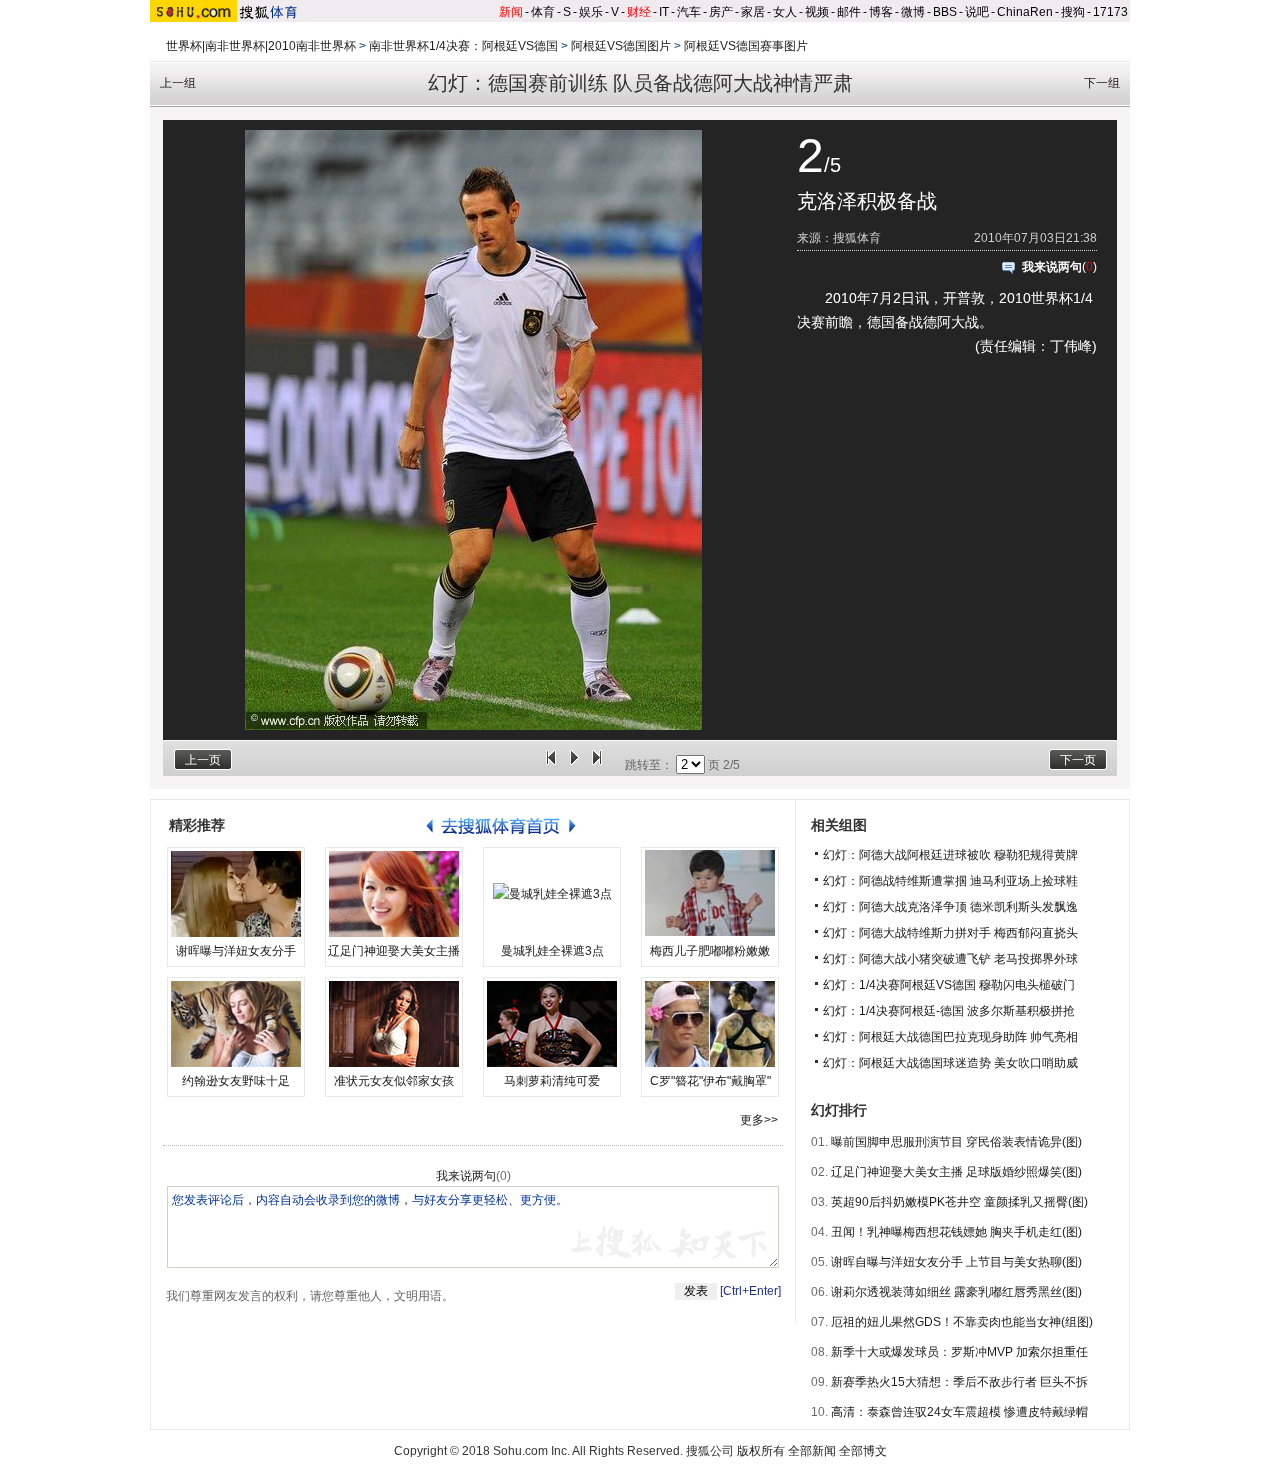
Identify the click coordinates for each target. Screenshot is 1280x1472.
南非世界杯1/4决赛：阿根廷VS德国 (463, 46)
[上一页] (551, 765)
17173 (1110, 12)
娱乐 (591, 12)
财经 (639, 12)
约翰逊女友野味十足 (236, 1081)
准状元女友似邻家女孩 (394, 1081)
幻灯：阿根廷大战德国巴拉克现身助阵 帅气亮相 (950, 1037)
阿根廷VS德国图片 (621, 46)
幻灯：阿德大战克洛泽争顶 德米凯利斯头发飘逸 (950, 907)
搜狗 (1073, 12)
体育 (543, 12)
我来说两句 (1052, 267)
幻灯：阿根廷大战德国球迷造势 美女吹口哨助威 (950, 1063)
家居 (753, 12)
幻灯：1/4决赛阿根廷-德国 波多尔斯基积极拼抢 (949, 1011)
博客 (881, 12)
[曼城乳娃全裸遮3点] (552, 894)
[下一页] (597, 765)
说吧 (977, 12)
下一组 (1102, 83)
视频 (817, 12)
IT (664, 12)
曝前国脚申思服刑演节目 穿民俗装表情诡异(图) (956, 1142)
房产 (721, 12)
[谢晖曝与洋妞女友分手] (236, 894)
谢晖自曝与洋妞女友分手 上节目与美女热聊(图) (956, 1262)
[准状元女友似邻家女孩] (394, 1024)
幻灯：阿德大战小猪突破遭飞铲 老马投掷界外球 (950, 959)
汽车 (689, 12)
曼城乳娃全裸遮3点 (552, 951)
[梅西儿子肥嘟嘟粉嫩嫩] (710, 894)
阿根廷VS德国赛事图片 (746, 46)
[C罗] (710, 1024)
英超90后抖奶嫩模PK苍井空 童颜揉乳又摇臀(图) (959, 1202)
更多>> (759, 1120)
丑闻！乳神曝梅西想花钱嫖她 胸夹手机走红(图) (956, 1232)
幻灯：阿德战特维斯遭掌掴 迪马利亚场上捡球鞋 (950, 881)
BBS (945, 12)
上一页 (203, 760)
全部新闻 (812, 1451)
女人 (785, 12)
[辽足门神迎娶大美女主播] (394, 894)
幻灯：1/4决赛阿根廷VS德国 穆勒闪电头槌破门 (949, 985)
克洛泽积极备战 (867, 201)
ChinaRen (1025, 12)
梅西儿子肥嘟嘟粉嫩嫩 (710, 951)
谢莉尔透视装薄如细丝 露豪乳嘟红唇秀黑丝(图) (956, 1292)
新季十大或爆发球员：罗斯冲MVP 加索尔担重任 (959, 1352)
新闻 (511, 12)
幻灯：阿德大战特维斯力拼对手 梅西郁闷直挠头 (950, 933)
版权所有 (761, 1451)
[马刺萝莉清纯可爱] (552, 1024)
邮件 (849, 12)
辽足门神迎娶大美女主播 (394, 951)
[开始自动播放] (574, 765)
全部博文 (863, 1451)
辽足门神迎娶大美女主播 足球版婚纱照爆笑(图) (956, 1172)
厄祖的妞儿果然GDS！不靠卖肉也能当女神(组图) (962, 1322)
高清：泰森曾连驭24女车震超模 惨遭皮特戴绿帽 (959, 1412)
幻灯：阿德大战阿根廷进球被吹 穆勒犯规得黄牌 (950, 855)
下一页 (1078, 760)
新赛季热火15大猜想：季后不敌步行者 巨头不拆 (959, 1382)
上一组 (178, 83)
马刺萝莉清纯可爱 (552, 1081)
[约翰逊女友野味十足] (236, 1024)
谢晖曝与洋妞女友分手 (236, 951)
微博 (913, 12)
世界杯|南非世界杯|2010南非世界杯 (261, 46)
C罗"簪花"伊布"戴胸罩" (710, 1081)
